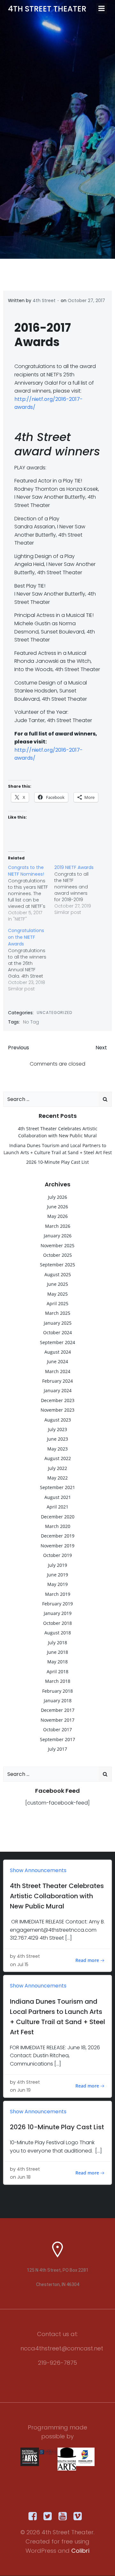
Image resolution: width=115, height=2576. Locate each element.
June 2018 (57, 1652)
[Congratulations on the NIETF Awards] (31, 960)
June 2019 (57, 1575)
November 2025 (57, 1245)
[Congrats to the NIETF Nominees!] (31, 893)
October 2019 (57, 1555)
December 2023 (58, 1400)
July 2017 (57, 1749)
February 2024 (57, 1381)
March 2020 (58, 1526)
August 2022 (58, 1458)
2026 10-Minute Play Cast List (57, 1162)
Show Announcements (38, 1870)
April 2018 (57, 1672)
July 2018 (57, 1643)
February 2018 (57, 1691)
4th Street (44, 300)
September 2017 (57, 1739)
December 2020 (58, 1517)
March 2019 (58, 1594)
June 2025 (57, 1284)
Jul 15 (23, 1965)
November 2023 (57, 1410)
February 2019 (57, 1604)
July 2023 (57, 1429)
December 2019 (58, 1536)
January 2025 (58, 1323)
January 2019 (58, 1613)
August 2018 (58, 1633)
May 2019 (57, 1584)
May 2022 (57, 1478)
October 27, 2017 (86, 300)
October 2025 (57, 1255)
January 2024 (58, 1390)
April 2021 (57, 1507)
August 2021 (58, 1497)
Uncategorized (54, 1013)
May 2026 (57, 1216)
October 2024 (57, 1332)
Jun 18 (24, 2177)
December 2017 (58, 1710)
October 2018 (57, 1623)
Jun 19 (24, 2090)
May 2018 (57, 1662)
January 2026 (58, 1236)
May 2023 (57, 1449)
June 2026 (57, 1207)
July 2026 (57, 1197)
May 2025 (57, 1294)
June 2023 (57, 1439)
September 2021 (57, 1487)
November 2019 (57, 1546)
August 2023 (58, 1420)
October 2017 (57, 1729)
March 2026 (58, 1226)
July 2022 (57, 1468)
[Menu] (102, 9)
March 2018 (58, 1681)
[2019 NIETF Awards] (77, 890)
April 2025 (57, 1303)
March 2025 (58, 1313)
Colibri (80, 2551)
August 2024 (58, 1352)
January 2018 (58, 1700)
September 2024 (57, 1342)
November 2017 (57, 1720)
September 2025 (57, 1265)
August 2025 (58, 1274)
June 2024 (57, 1361)
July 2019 (57, 1565)
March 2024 (58, 1371)
